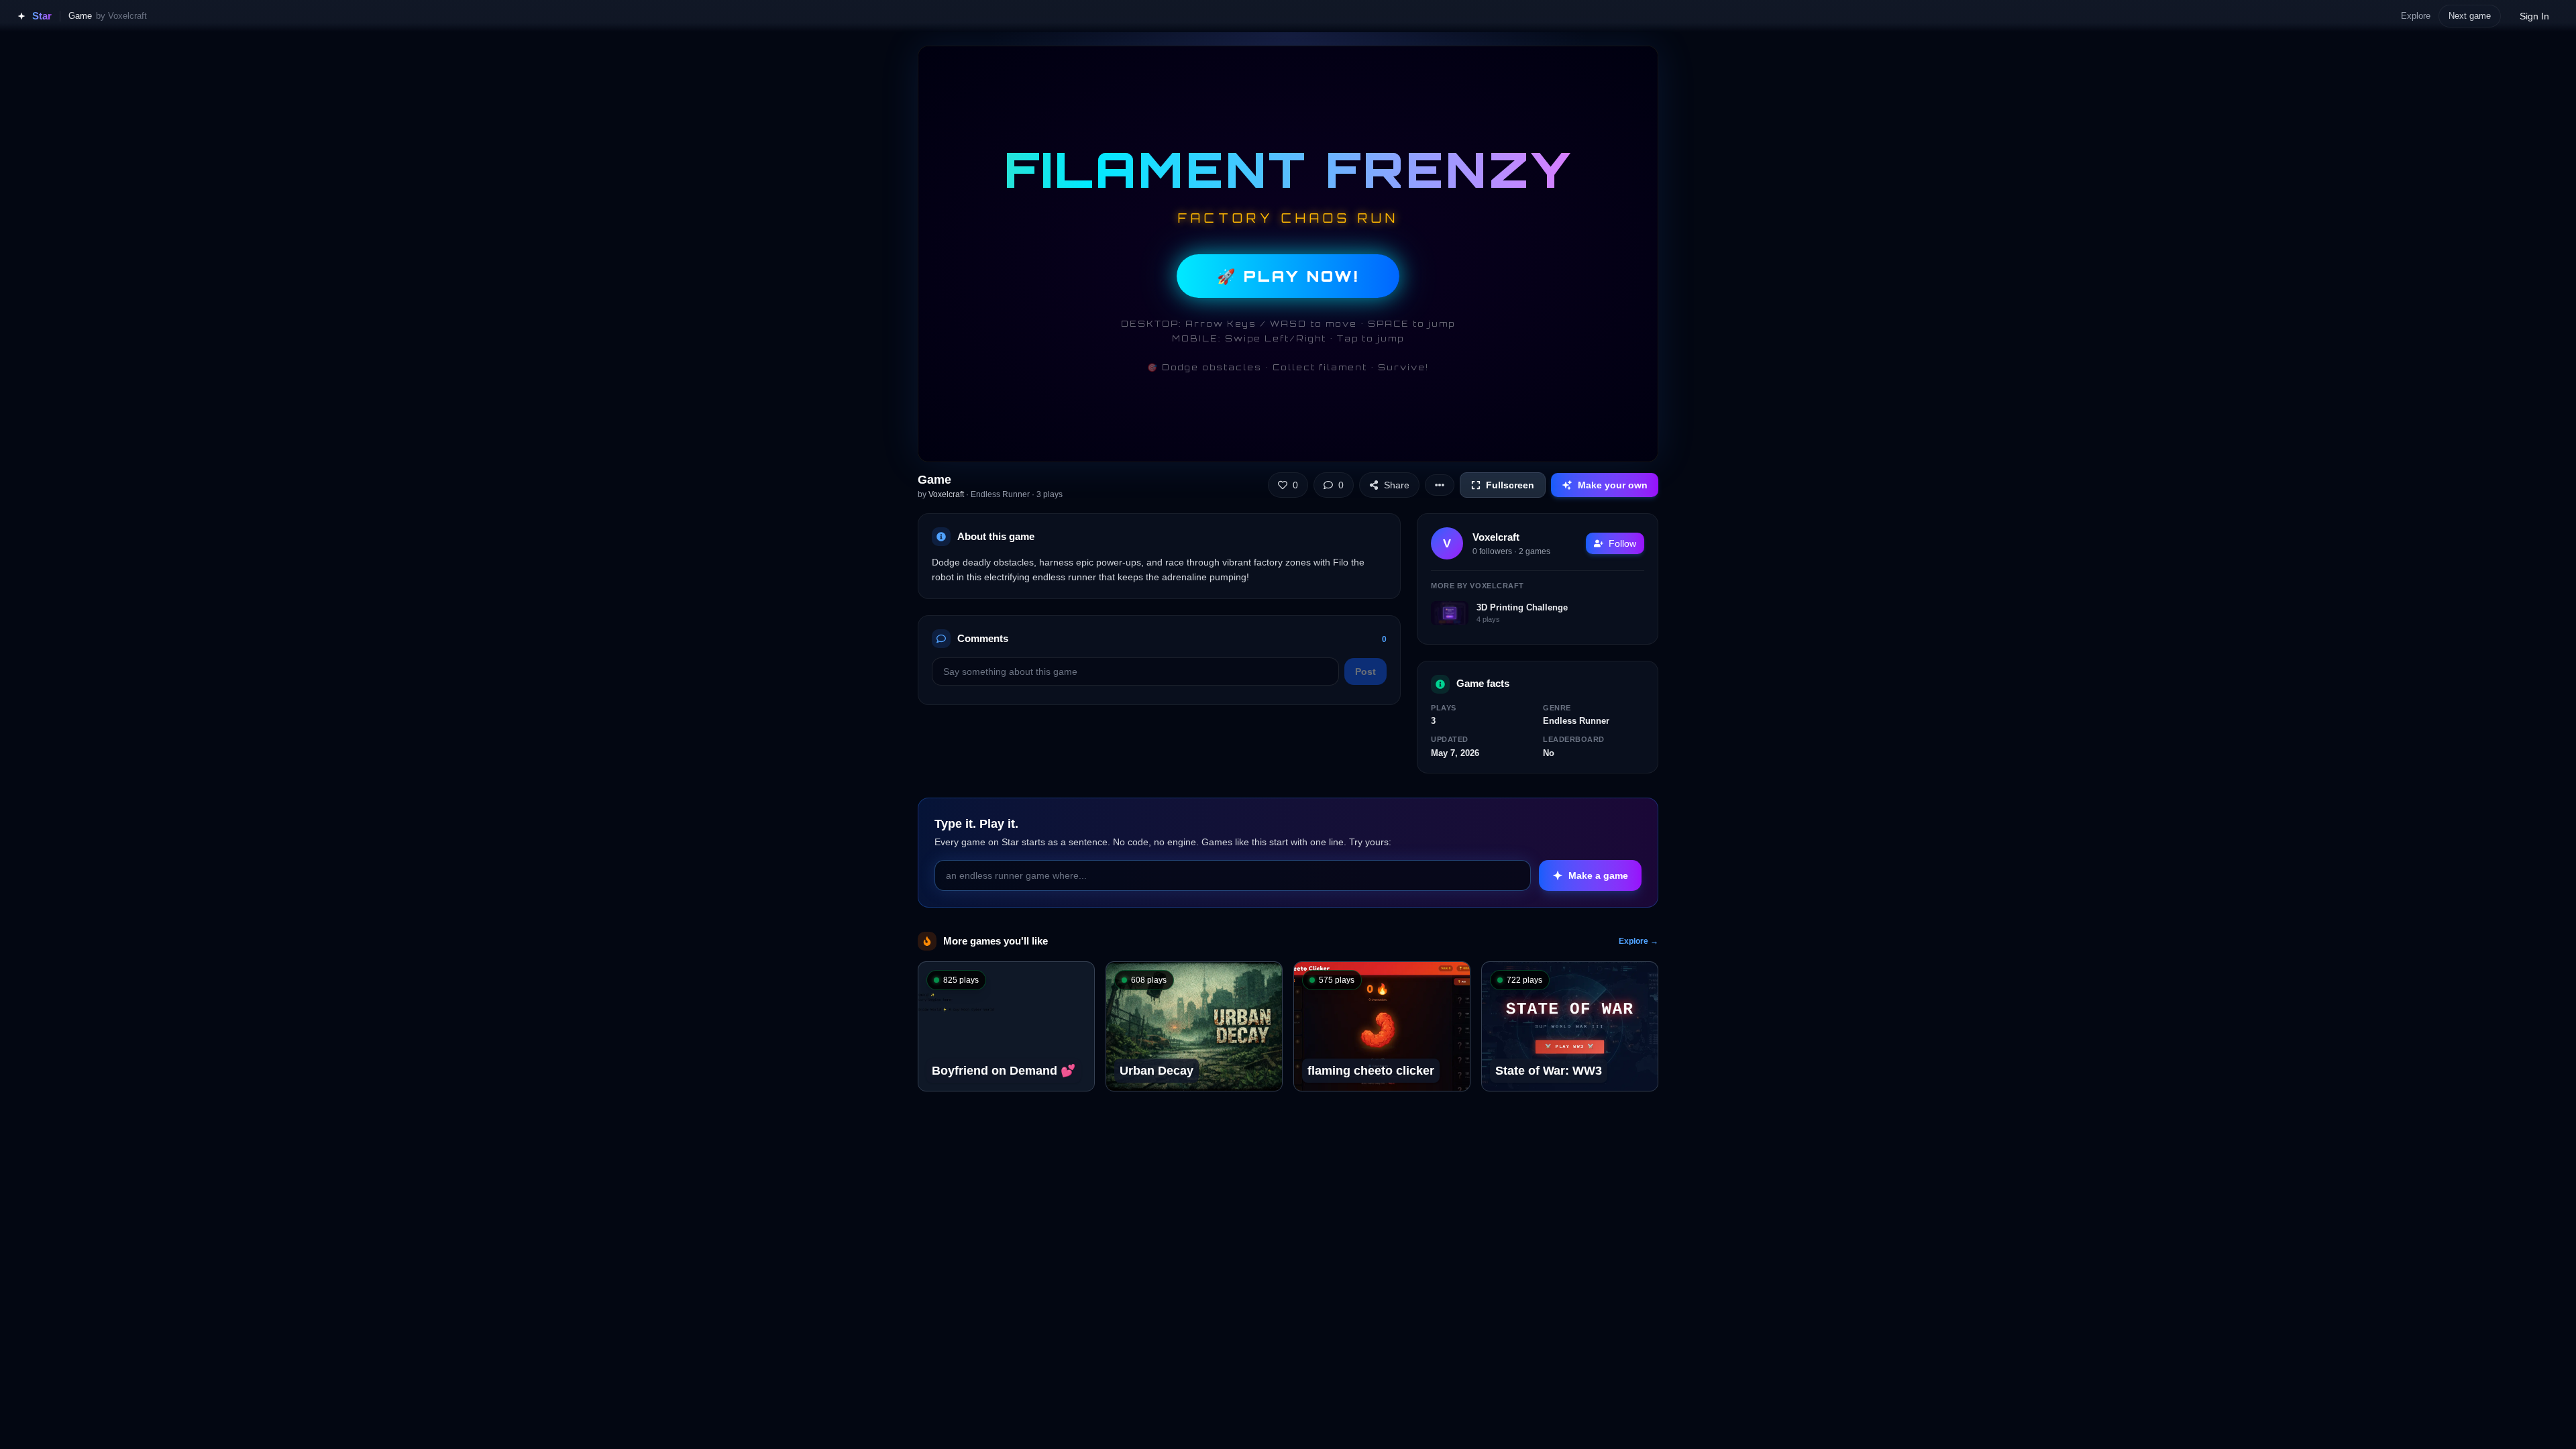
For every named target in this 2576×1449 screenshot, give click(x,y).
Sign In (2534, 16)
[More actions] (1440, 485)
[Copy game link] (1074, 982)
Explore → (1639, 941)
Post (1365, 672)
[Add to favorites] (1044, 982)
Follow (1622, 543)
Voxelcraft (946, 494)
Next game (2470, 16)
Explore (2416, 16)
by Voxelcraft (121, 16)
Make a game (1598, 875)
